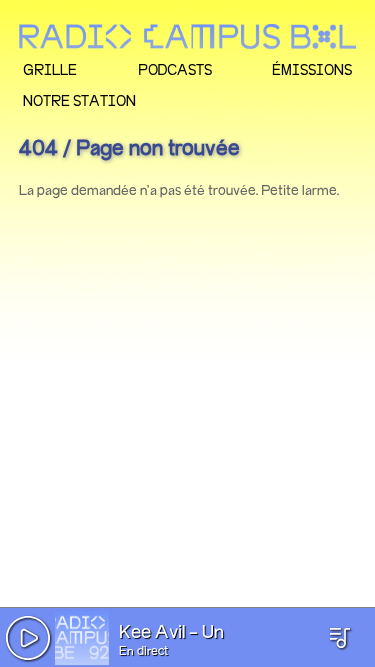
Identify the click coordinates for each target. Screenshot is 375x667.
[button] (28, 638)
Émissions (312, 69)
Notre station (79, 100)
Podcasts (175, 69)
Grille (50, 69)
